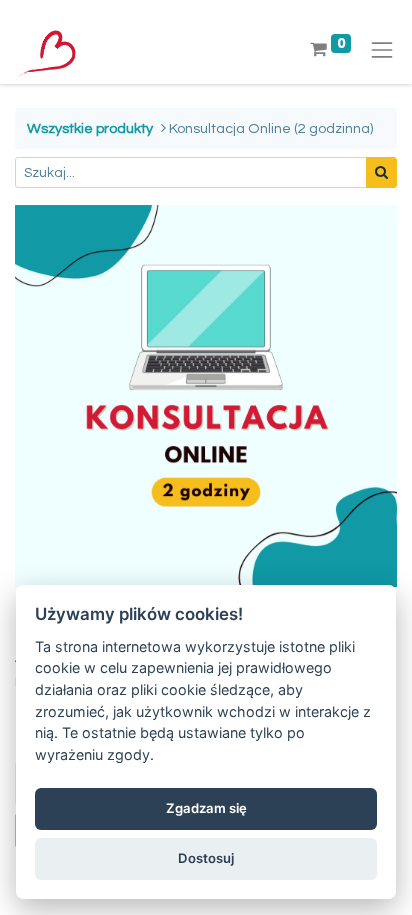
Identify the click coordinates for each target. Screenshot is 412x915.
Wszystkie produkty (90, 128)
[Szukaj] (381, 172)
